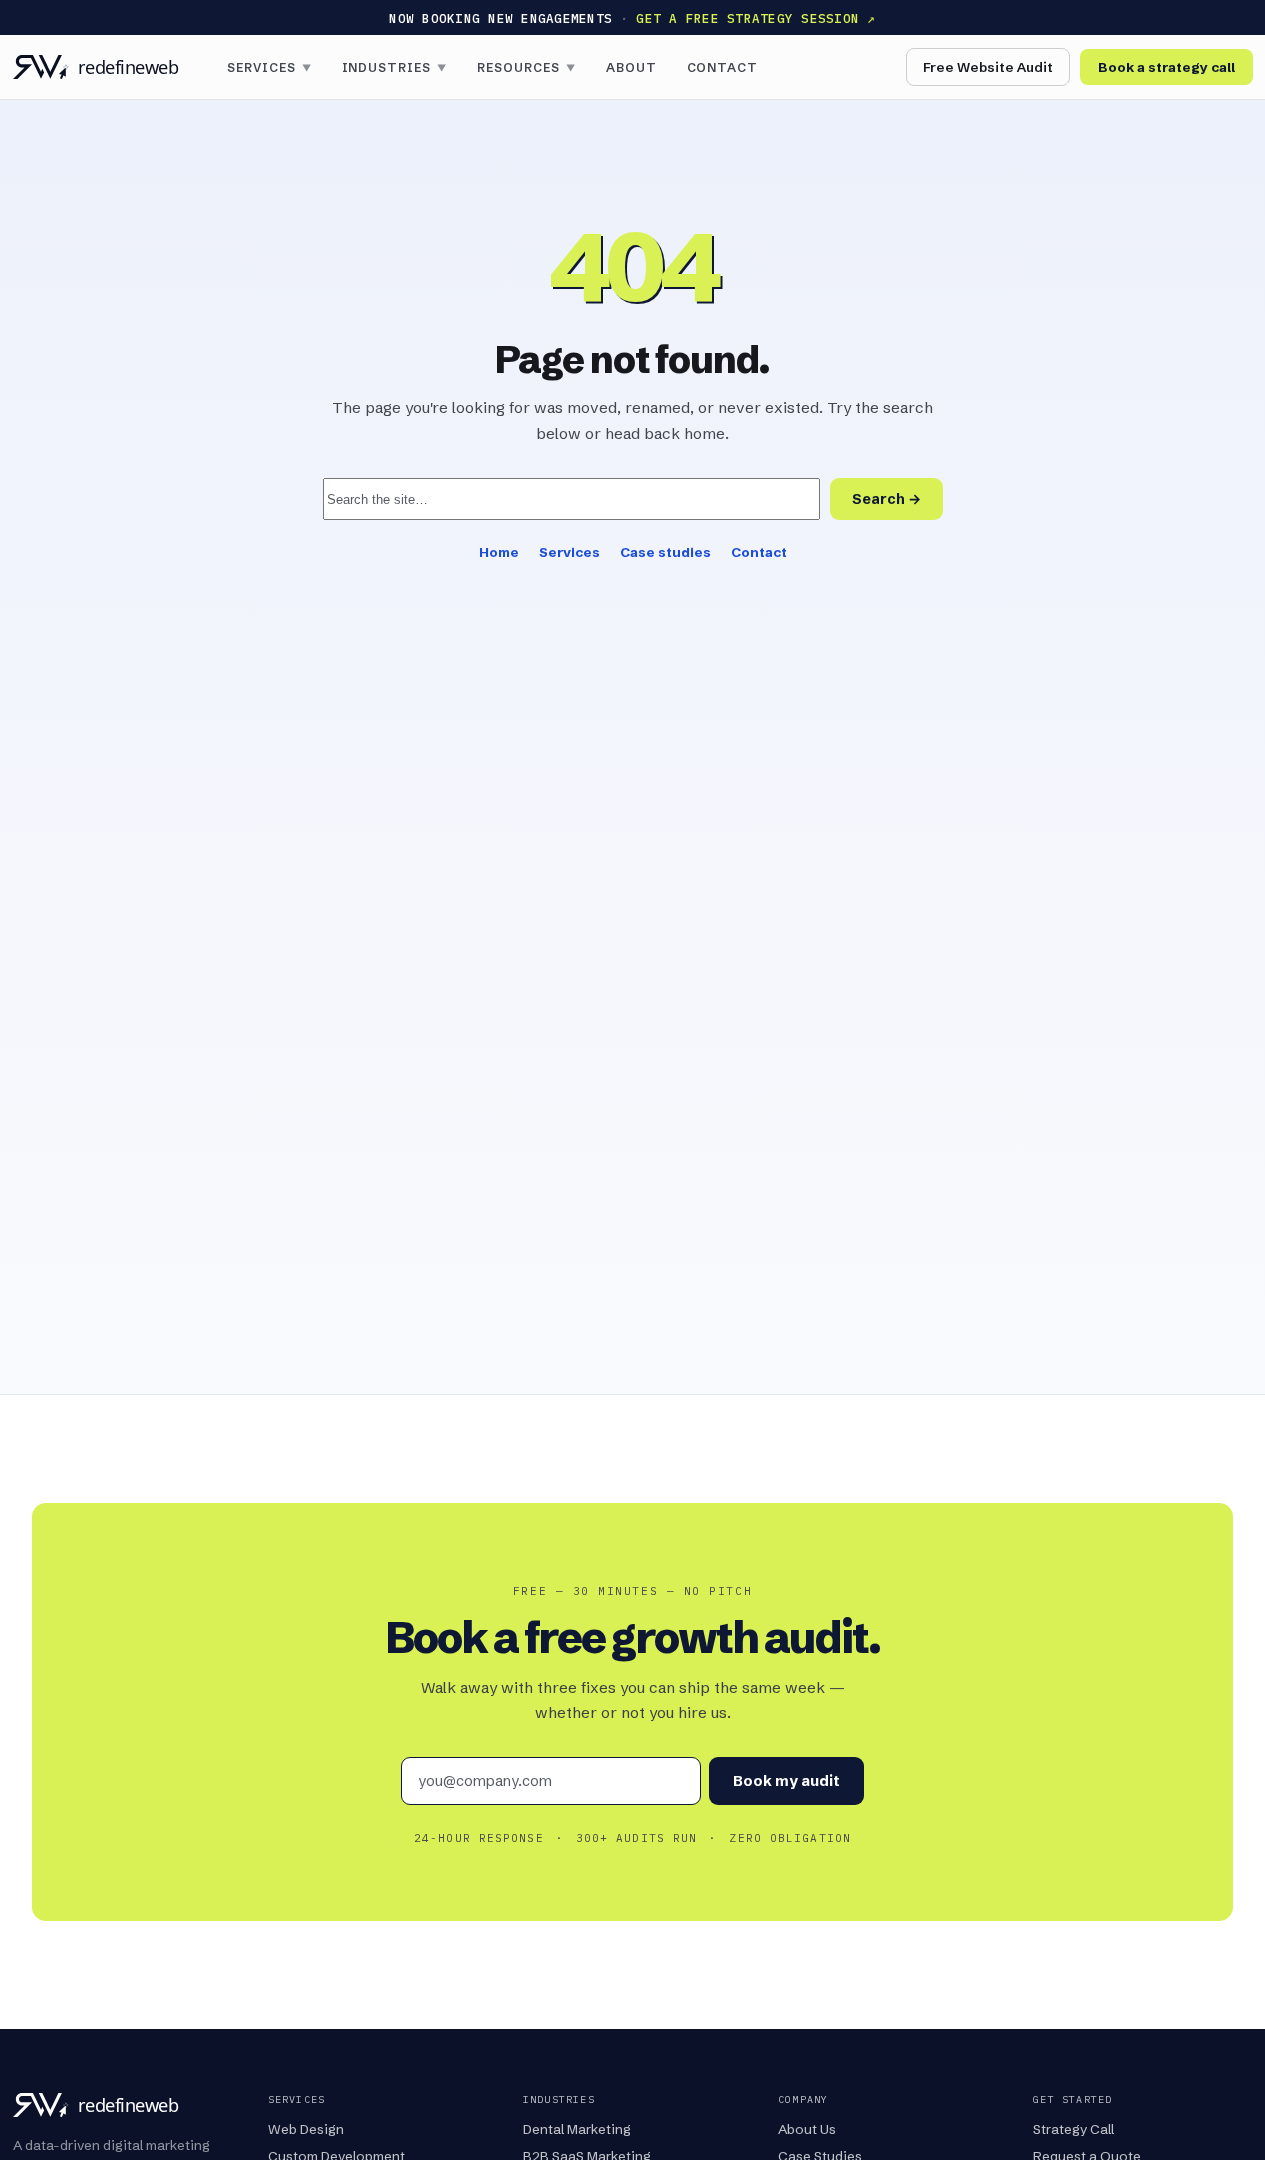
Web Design (306, 2129)
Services (269, 67)
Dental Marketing (577, 2129)
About (631, 67)
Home (499, 552)
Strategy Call (1073, 2129)
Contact (723, 67)
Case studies (665, 552)
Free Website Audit (988, 67)
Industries (395, 67)
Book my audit (786, 1781)
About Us (807, 2129)
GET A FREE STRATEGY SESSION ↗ (755, 18)
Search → (886, 499)
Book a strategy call (1166, 67)
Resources (526, 67)
